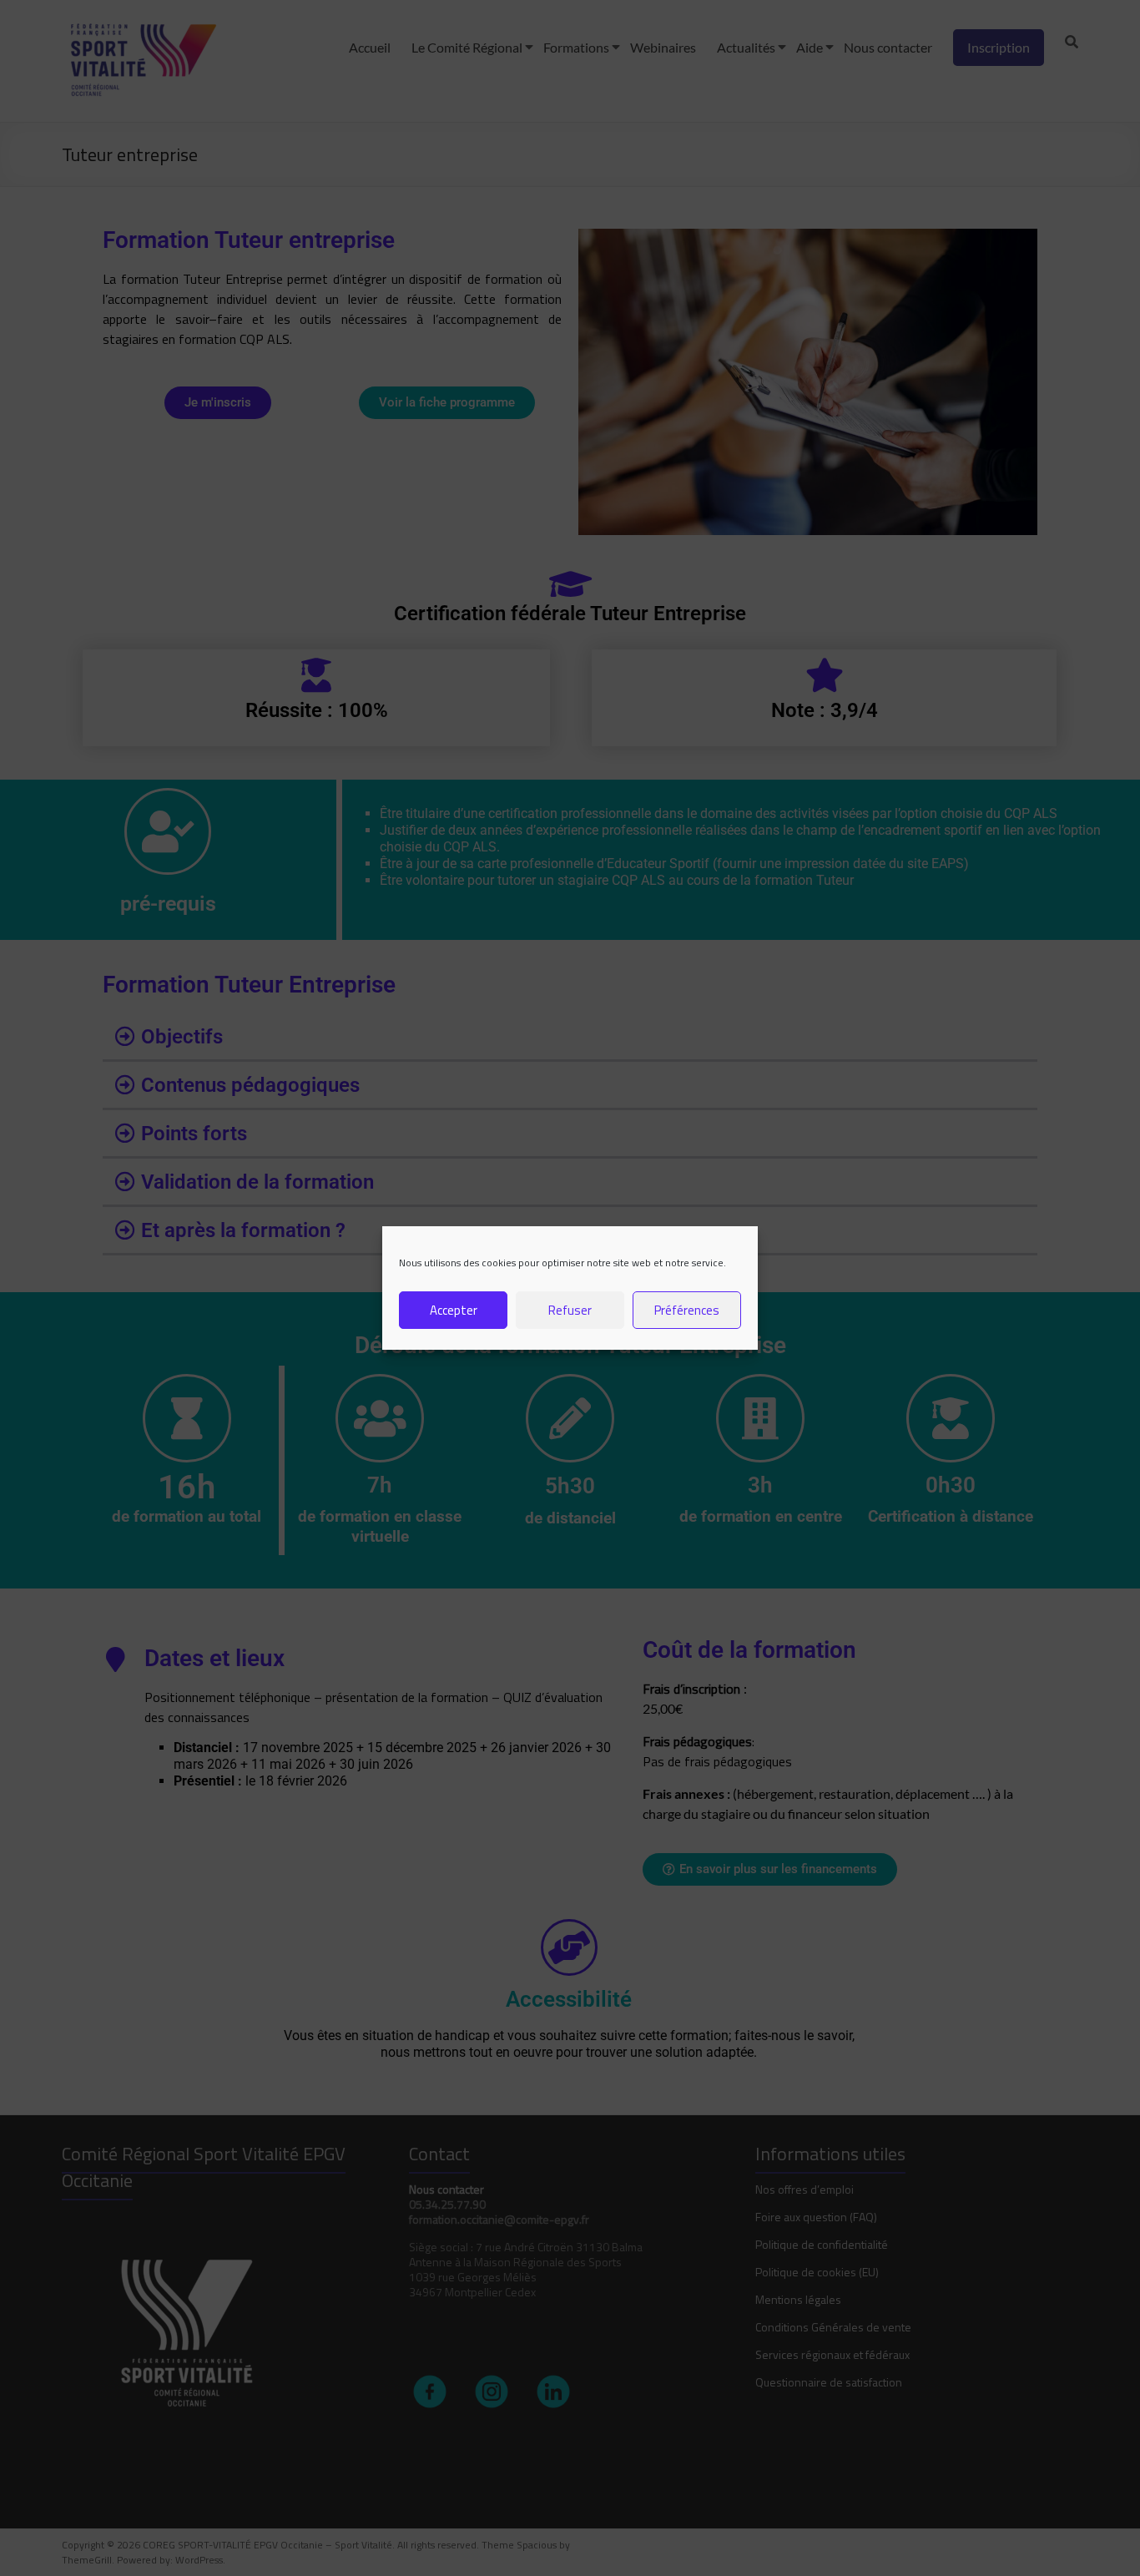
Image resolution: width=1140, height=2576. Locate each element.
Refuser (570, 1310)
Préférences (687, 1310)
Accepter (454, 1310)
